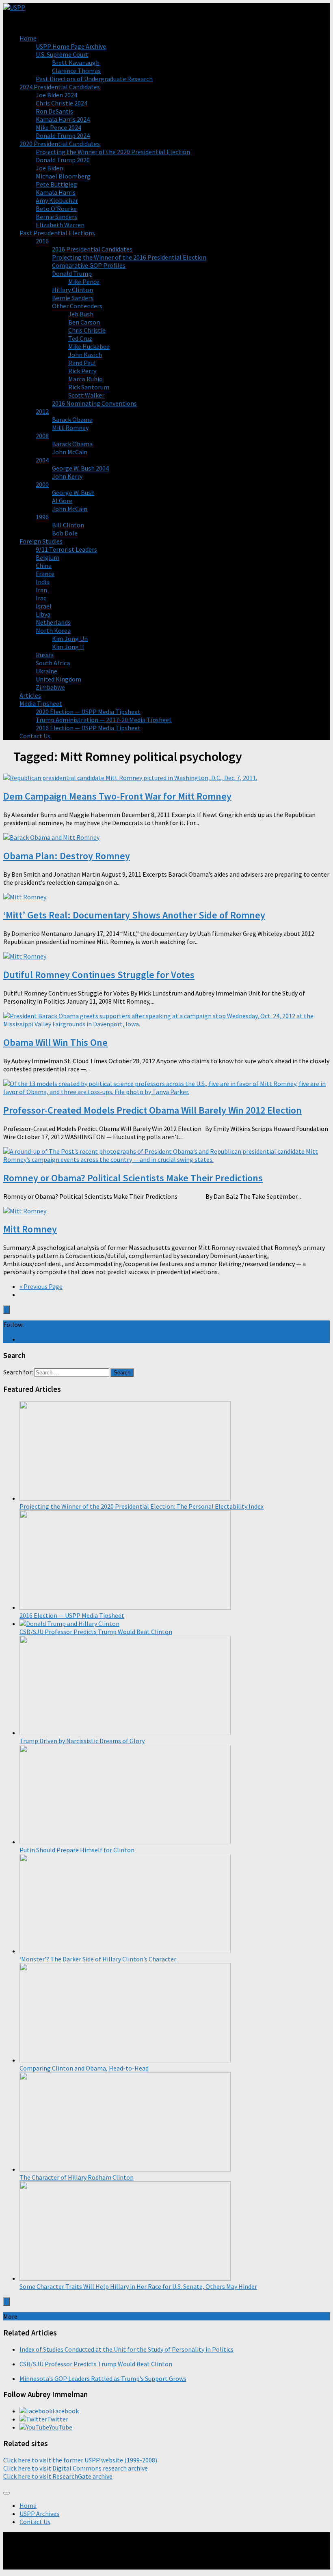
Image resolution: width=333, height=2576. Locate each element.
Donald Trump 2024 (63, 135)
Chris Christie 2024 (62, 103)
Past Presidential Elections (57, 233)
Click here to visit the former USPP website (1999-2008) (80, 2460)
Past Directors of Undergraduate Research (94, 79)
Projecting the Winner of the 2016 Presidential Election (129, 257)
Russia (45, 655)
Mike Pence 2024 (58, 127)
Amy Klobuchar (57, 200)
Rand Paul (82, 363)
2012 (42, 411)
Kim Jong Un (70, 639)
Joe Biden (49, 168)
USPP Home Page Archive (71, 46)
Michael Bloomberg (63, 176)
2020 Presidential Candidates (60, 144)
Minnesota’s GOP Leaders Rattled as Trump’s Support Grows (103, 2378)
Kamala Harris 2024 (63, 119)
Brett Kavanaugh (76, 62)
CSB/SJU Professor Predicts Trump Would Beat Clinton (96, 2364)
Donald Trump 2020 (63, 160)
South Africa (53, 663)
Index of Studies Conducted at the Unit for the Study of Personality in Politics (126, 2349)
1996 (42, 517)
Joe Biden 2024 (56, 95)
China (44, 566)
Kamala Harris (56, 192)
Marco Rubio (85, 379)
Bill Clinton (68, 525)
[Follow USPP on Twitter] (22, 1339)
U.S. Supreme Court (62, 54)
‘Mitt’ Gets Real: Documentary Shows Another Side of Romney (134, 915)
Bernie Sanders (56, 217)
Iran (41, 590)
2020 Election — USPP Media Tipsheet (88, 712)
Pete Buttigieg (56, 184)
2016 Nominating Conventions (94, 403)
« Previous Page (41, 1286)
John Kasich (85, 355)
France (45, 574)
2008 (42, 436)
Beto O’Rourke (56, 209)
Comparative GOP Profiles (89, 265)
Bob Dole (65, 533)
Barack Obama (72, 419)
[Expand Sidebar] (6, 1310)
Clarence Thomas (76, 71)
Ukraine (46, 671)
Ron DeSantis (54, 111)
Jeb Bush (81, 314)
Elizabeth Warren (60, 225)
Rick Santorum (89, 387)
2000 (42, 484)
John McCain (70, 452)
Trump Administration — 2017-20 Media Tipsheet (104, 720)
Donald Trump (72, 273)
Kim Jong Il (68, 647)
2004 (42, 460)
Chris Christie (87, 330)
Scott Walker (86, 395)
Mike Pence (84, 282)
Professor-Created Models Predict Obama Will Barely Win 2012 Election (152, 1110)
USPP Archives (39, 2514)
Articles (30, 695)
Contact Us (35, 736)
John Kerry (67, 476)
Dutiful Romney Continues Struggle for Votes (99, 975)
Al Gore (62, 501)
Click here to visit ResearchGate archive (58, 2476)
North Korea (53, 630)
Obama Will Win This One (55, 1042)
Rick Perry (82, 371)
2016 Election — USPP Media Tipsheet (88, 728)
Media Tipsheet (41, 703)
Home (28, 38)
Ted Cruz (80, 338)
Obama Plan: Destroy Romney (67, 856)
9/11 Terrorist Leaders (66, 549)
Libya (43, 614)
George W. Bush (73, 492)
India (43, 582)
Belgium (48, 557)
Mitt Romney (70, 428)
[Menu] (6, 2493)
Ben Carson (84, 322)
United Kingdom (58, 679)
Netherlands (53, 622)
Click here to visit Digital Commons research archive (76, 2468)
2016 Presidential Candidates (92, 249)
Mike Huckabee (89, 346)
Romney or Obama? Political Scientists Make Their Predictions (133, 1178)
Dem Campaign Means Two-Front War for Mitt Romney (117, 796)
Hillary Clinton (72, 290)
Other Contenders (77, 306)
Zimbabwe (50, 687)
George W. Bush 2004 (80, 468)
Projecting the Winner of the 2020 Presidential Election (113, 152)
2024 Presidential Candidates (60, 87)
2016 (42, 241)
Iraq (41, 598)
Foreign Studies (41, 541)
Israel (44, 606)
